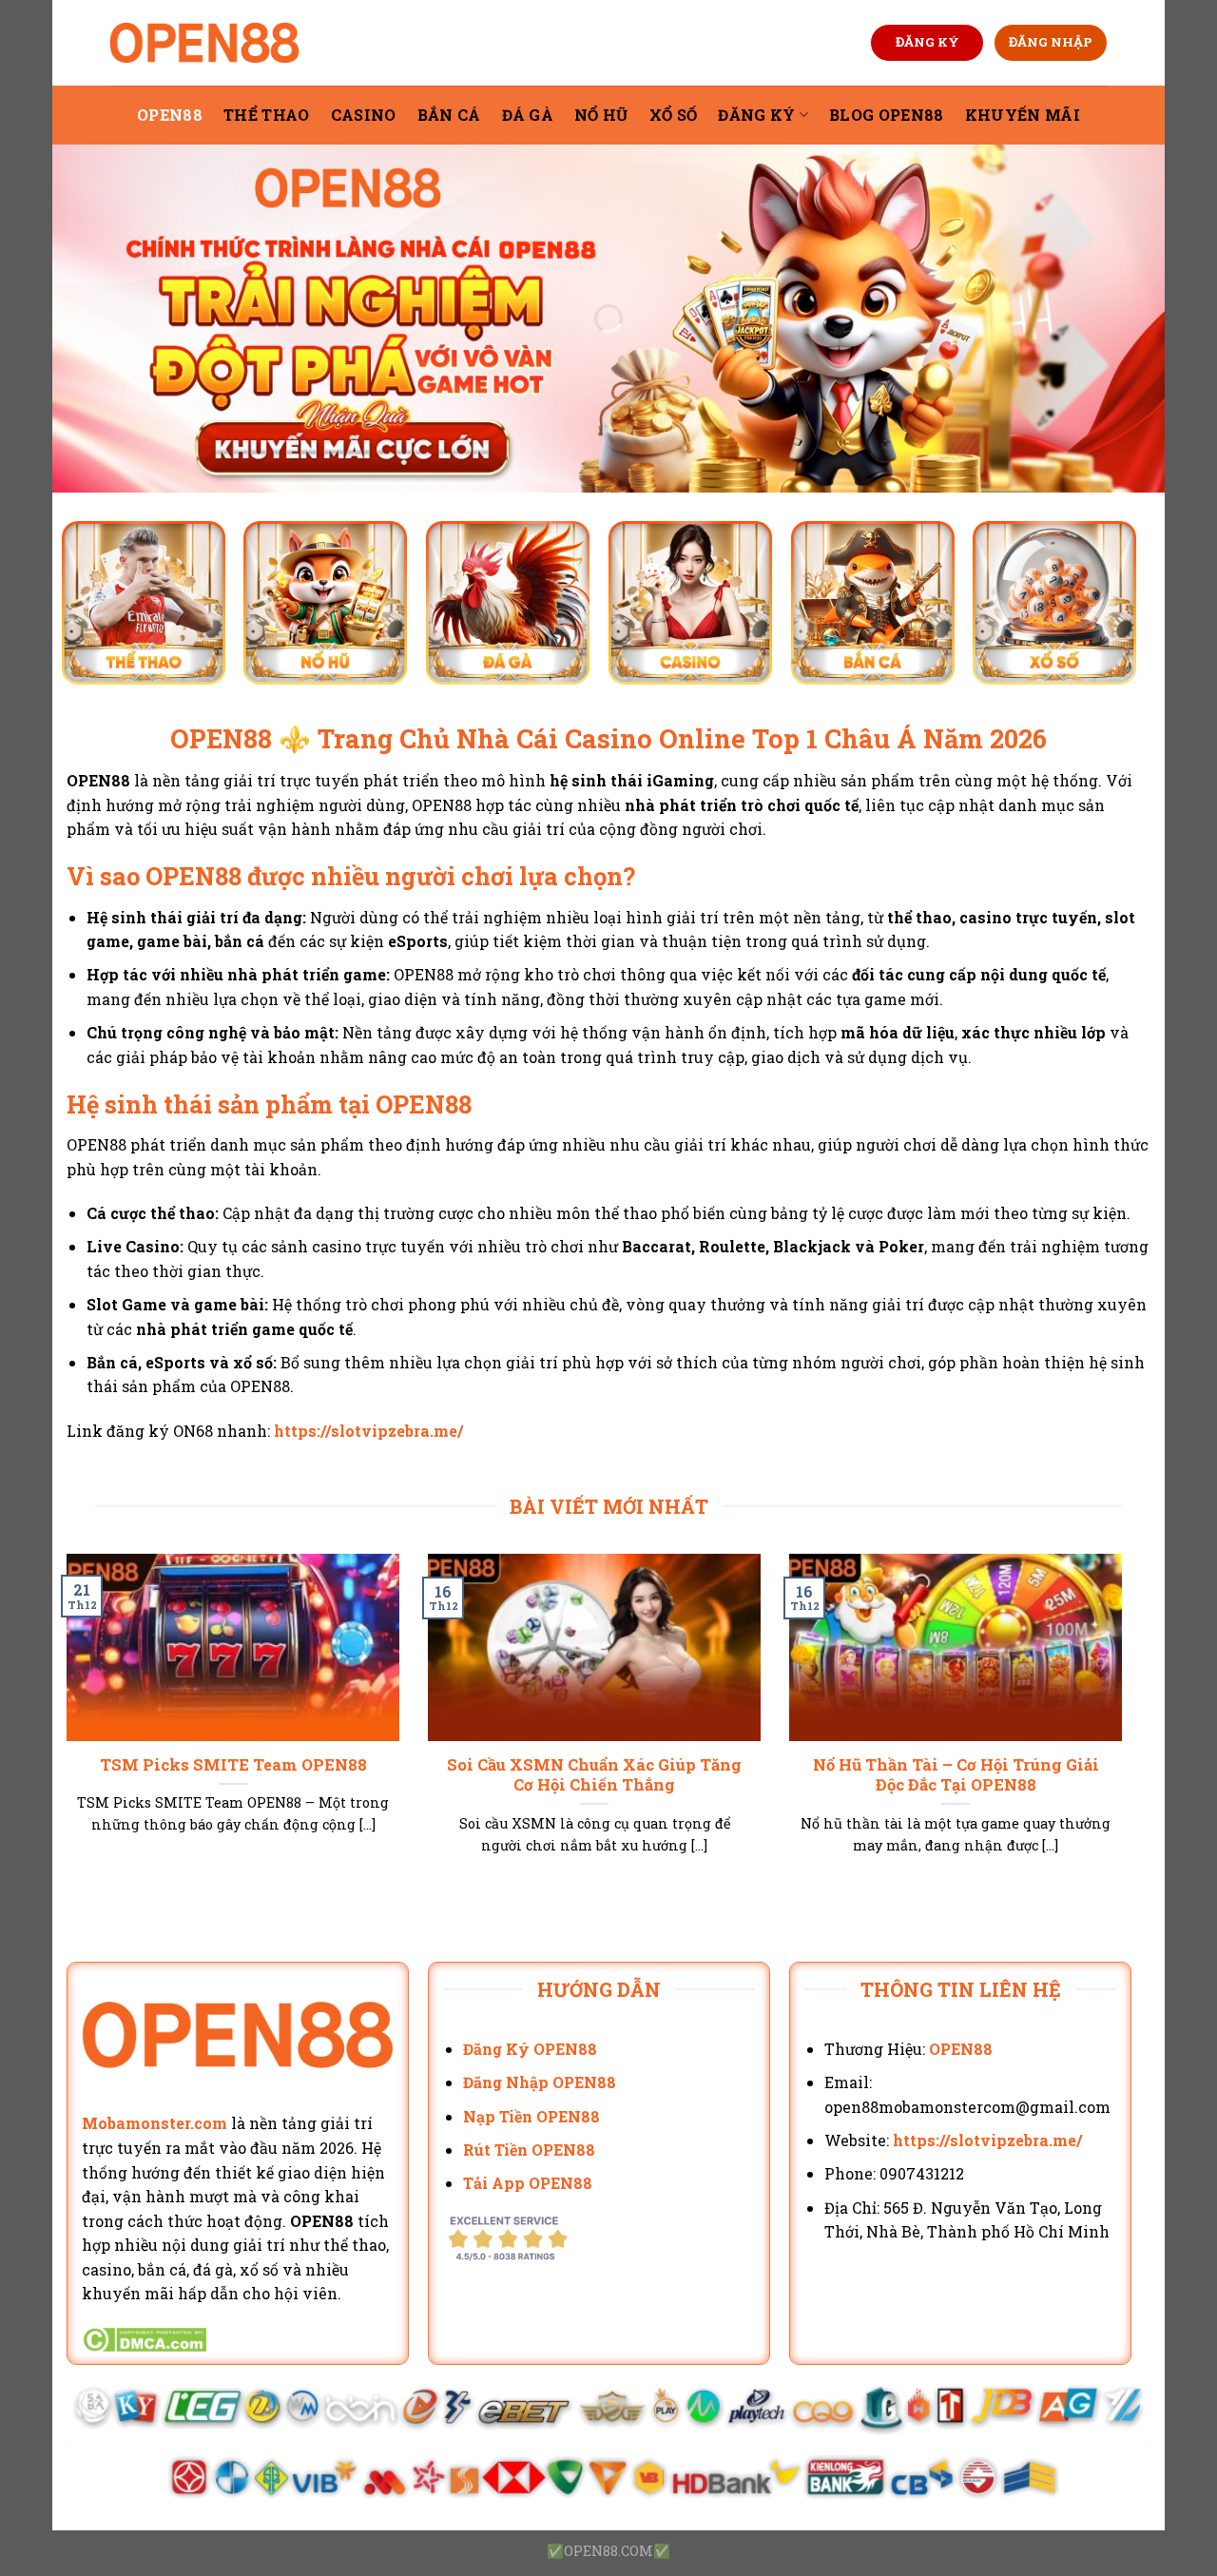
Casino (364, 115)
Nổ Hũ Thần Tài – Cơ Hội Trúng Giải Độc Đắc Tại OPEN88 (956, 1775)
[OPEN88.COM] (204, 43)
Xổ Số (674, 115)
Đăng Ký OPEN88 (530, 2049)
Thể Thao (267, 115)
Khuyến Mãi (1023, 115)
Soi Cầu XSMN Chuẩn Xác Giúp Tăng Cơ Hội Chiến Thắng (594, 1775)
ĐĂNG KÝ (927, 42)
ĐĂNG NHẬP (1051, 42)
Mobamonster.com (155, 2123)
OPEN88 (170, 115)
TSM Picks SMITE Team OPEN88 (233, 1764)
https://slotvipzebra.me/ (368, 1431)
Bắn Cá (449, 115)
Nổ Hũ (601, 115)
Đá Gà (528, 115)
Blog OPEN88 (887, 115)
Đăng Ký (756, 115)
